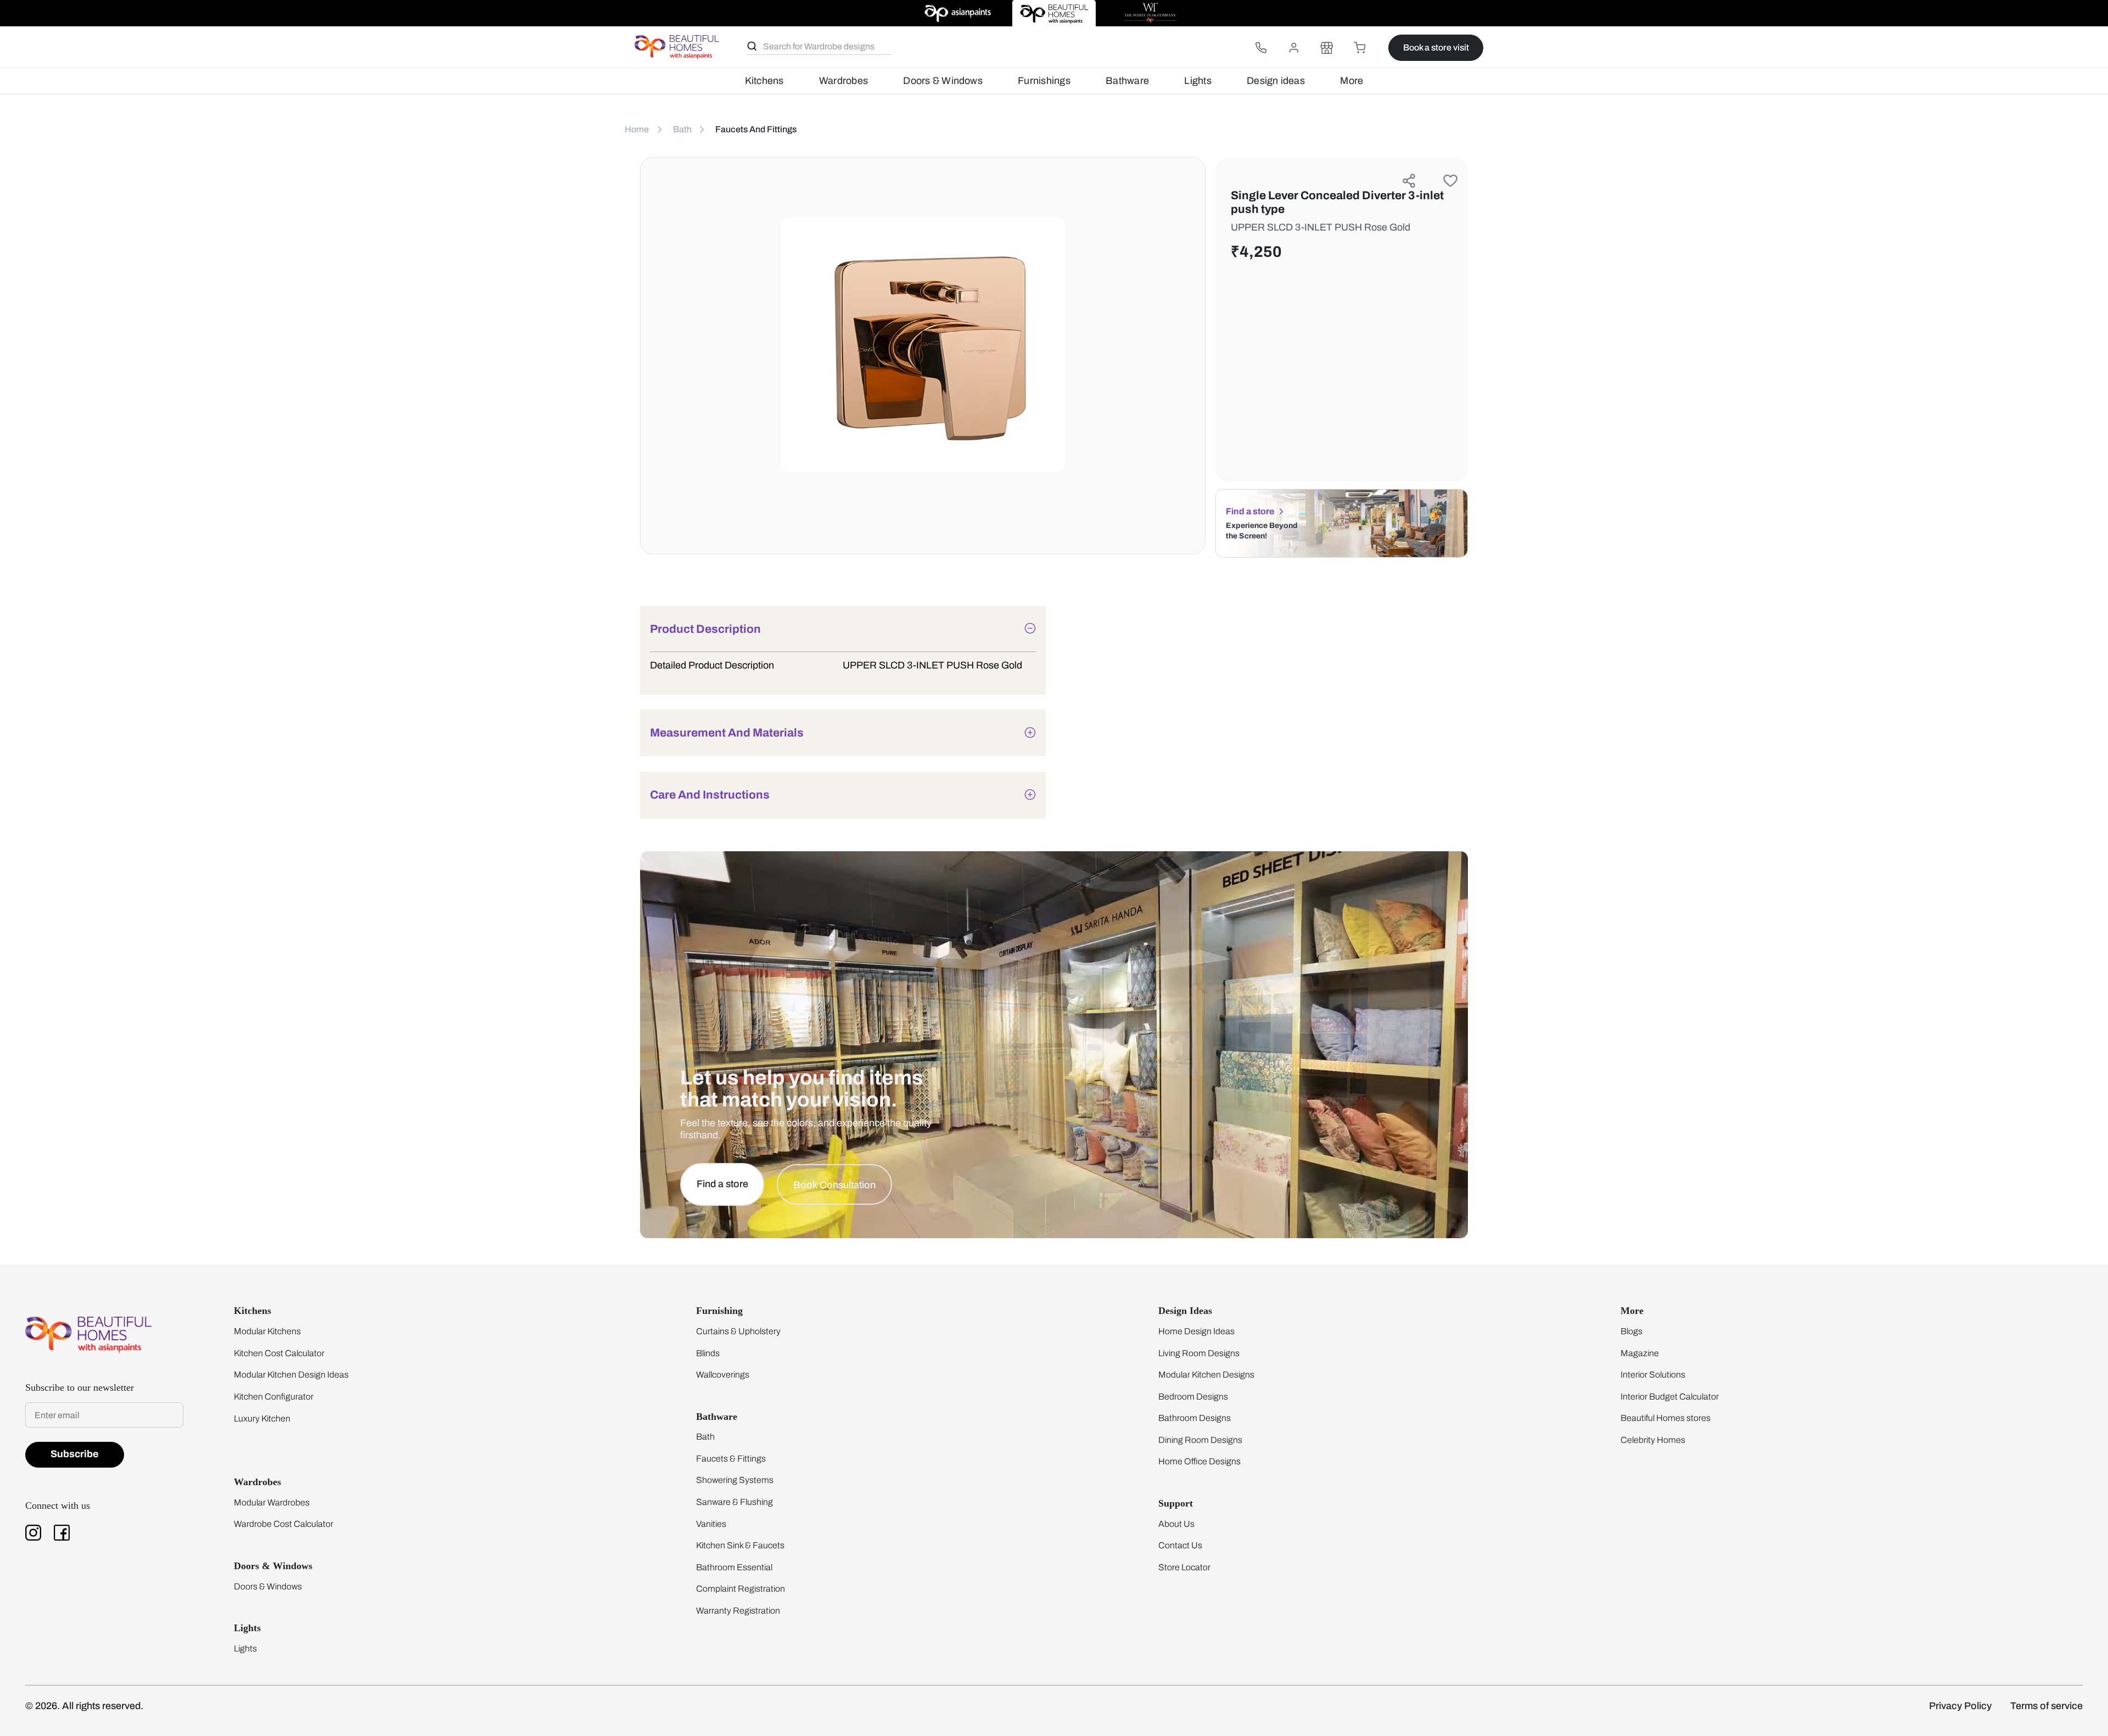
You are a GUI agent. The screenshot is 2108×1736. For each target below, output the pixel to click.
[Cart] (1360, 48)
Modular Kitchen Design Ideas (291, 1375)
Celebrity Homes (1653, 1440)
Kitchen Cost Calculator (279, 1353)
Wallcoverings (723, 1375)
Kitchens (764, 81)
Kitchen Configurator (274, 1397)
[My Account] (1294, 48)
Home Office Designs (1199, 1461)
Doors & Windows (943, 81)
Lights (1198, 81)
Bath (705, 1437)
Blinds (708, 1353)
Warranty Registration (738, 1611)
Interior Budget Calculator (1670, 1397)
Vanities (711, 1524)
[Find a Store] (1327, 48)
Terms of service (2047, 1706)
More (1352, 81)
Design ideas (1276, 81)
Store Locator (1184, 1567)
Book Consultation (834, 1185)
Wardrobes (843, 81)
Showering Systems (735, 1480)
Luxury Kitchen (262, 1418)
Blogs (1632, 1331)
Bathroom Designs (1195, 1418)
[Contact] (1261, 48)
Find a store (1250, 511)
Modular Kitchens (267, 1331)
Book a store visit (1436, 47)
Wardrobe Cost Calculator (284, 1524)
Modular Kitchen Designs (1206, 1375)
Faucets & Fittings (731, 1459)
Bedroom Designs (1193, 1397)
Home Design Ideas (1196, 1331)
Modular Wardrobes (272, 1502)
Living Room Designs (1199, 1353)
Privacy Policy (1960, 1706)
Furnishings (1044, 81)
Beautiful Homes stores (1666, 1418)
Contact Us (1180, 1545)
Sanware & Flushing (735, 1502)
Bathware (1127, 81)
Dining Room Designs (1200, 1440)
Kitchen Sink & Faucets (740, 1545)
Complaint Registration (741, 1589)
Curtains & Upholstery (738, 1331)
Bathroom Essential (734, 1567)
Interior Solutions (1653, 1375)
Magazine (1640, 1353)
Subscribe (75, 1454)
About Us (1176, 1524)
